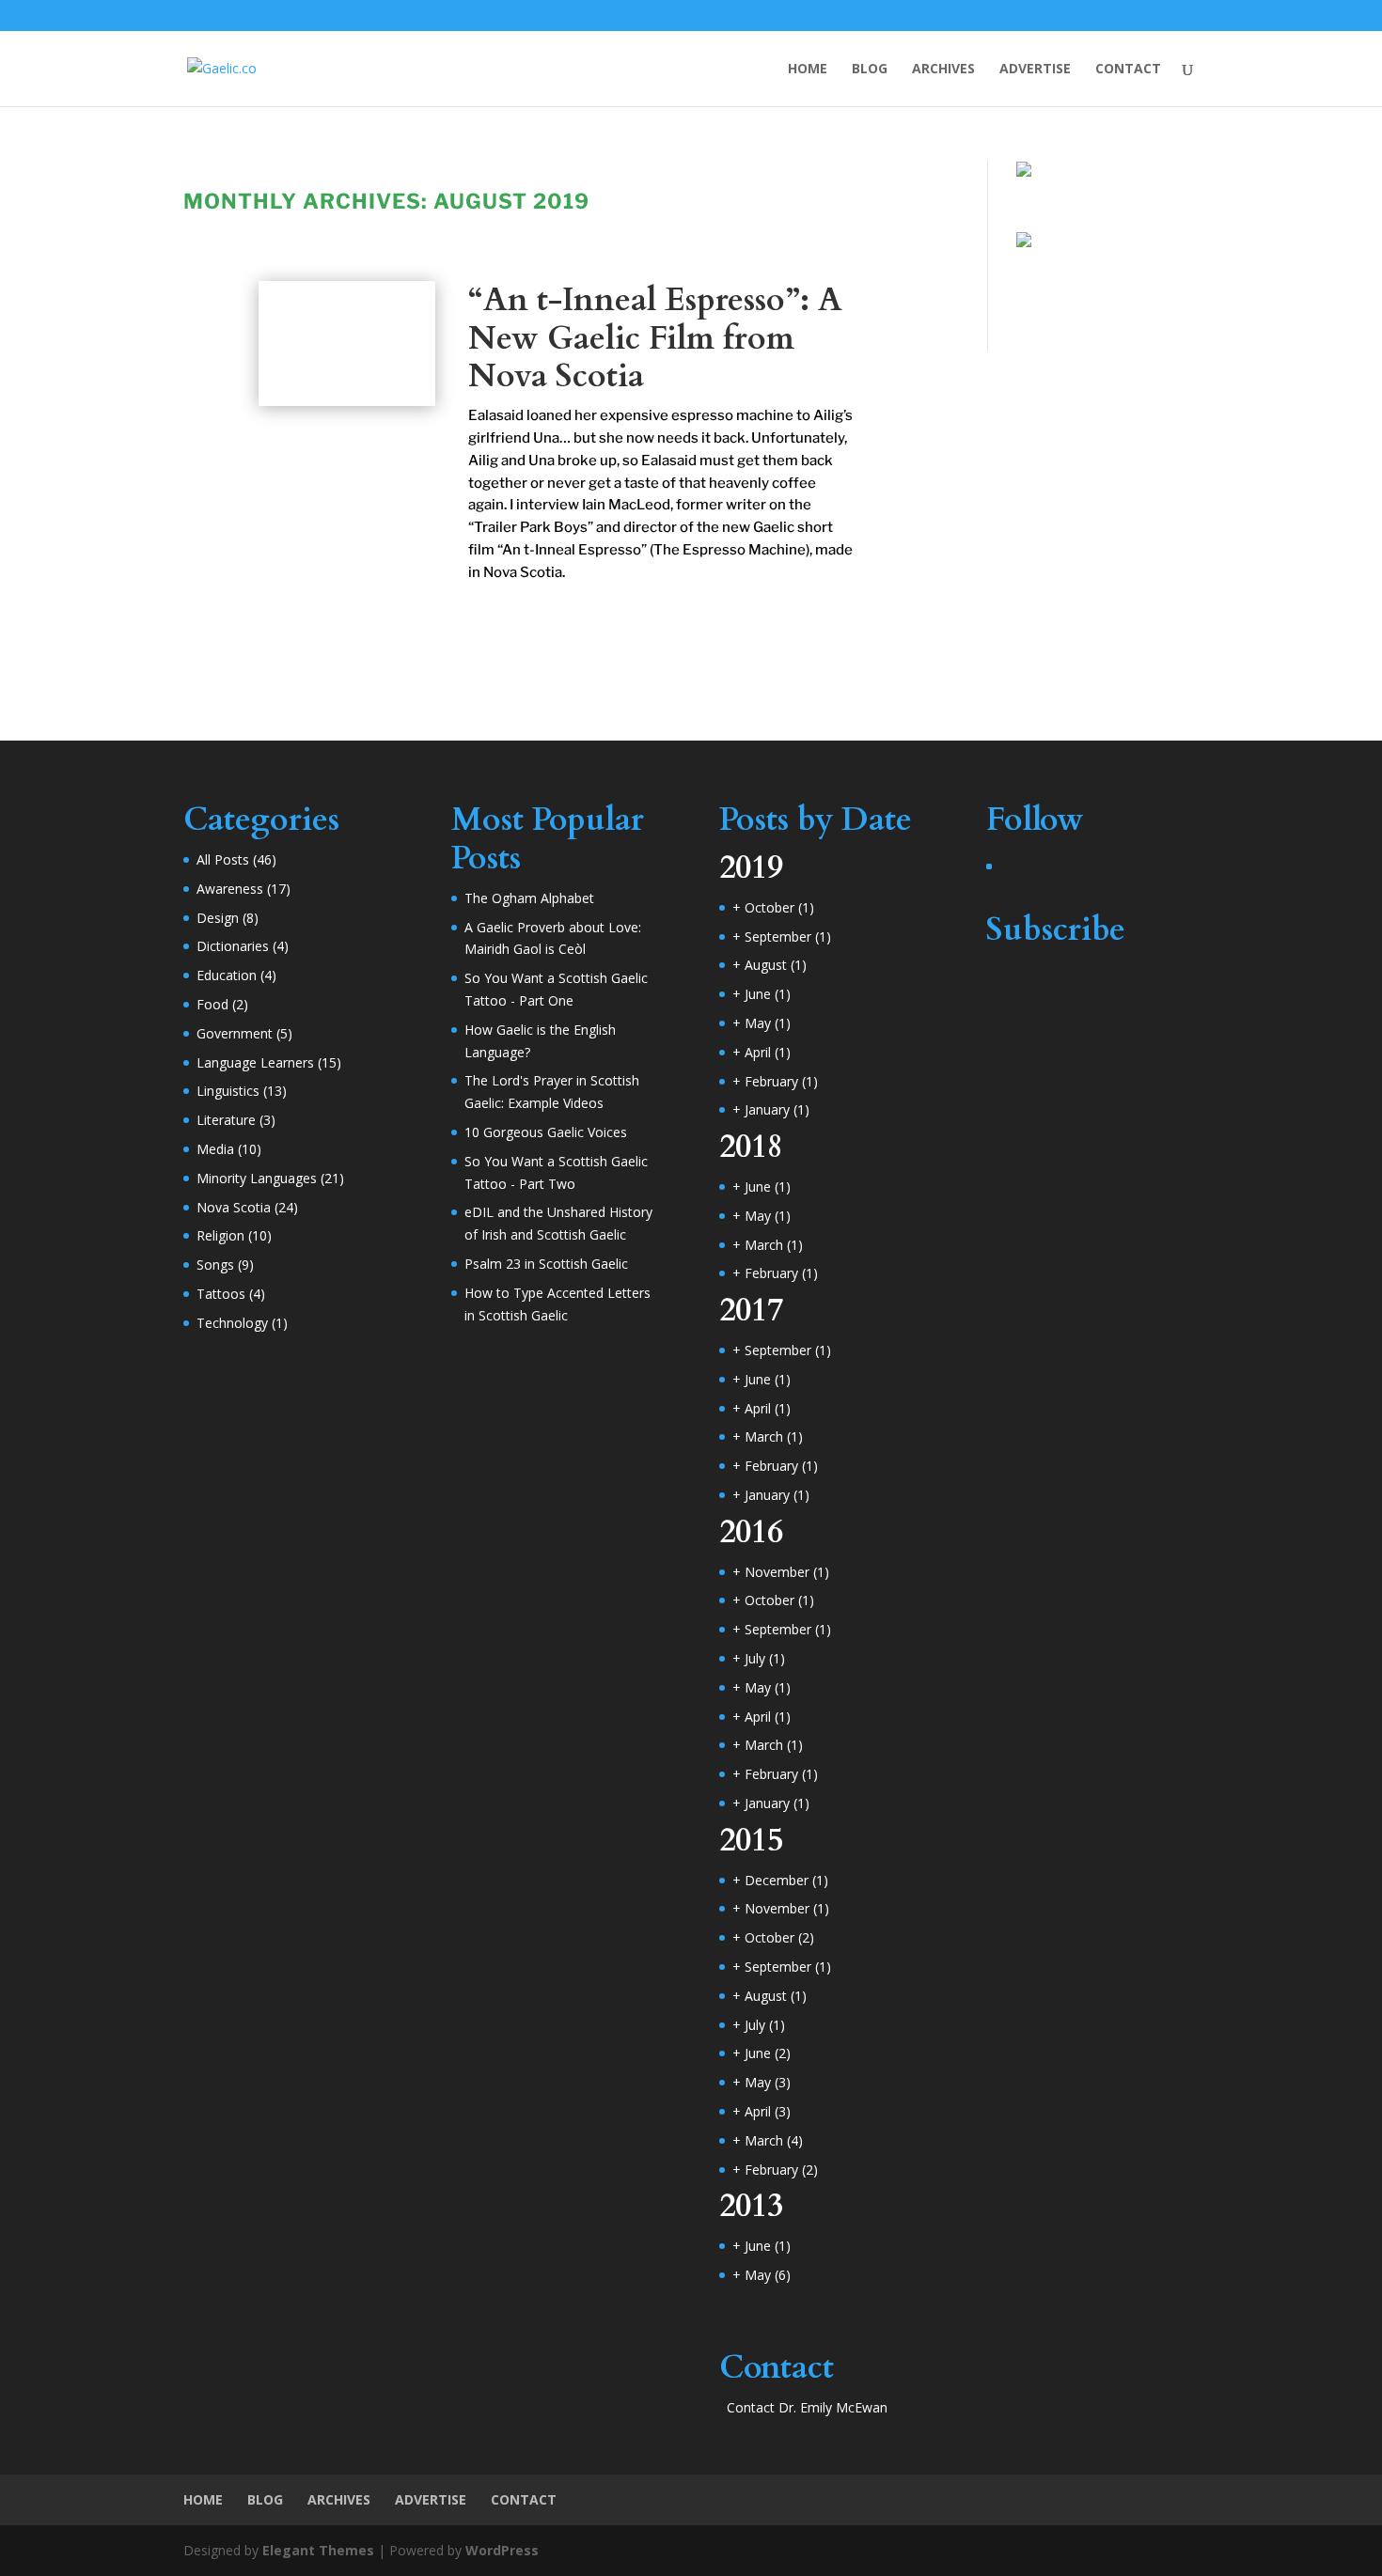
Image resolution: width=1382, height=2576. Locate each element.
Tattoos (221, 1294)
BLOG (870, 70)
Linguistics (228, 1091)
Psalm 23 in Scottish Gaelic (546, 1264)
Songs (215, 1265)
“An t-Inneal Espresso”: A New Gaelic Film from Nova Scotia (655, 338)
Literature (226, 1120)
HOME (808, 70)
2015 (751, 1840)
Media (215, 1149)
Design (218, 918)
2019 (751, 867)
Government (235, 1033)
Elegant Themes (318, 2550)
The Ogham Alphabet (529, 898)
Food (212, 1004)
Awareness (230, 889)
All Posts (223, 859)
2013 (751, 2206)
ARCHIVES (943, 70)
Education (227, 975)
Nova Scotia (234, 1207)
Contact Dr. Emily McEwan (807, 2407)
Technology (232, 1323)
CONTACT (1128, 70)
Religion (220, 1235)
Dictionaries (233, 946)
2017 (751, 1310)
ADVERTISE (1035, 70)
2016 (751, 1532)
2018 (751, 1147)
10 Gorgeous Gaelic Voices (546, 1132)
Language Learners (255, 1062)
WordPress (502, 2550)
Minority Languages (257, 1178)
